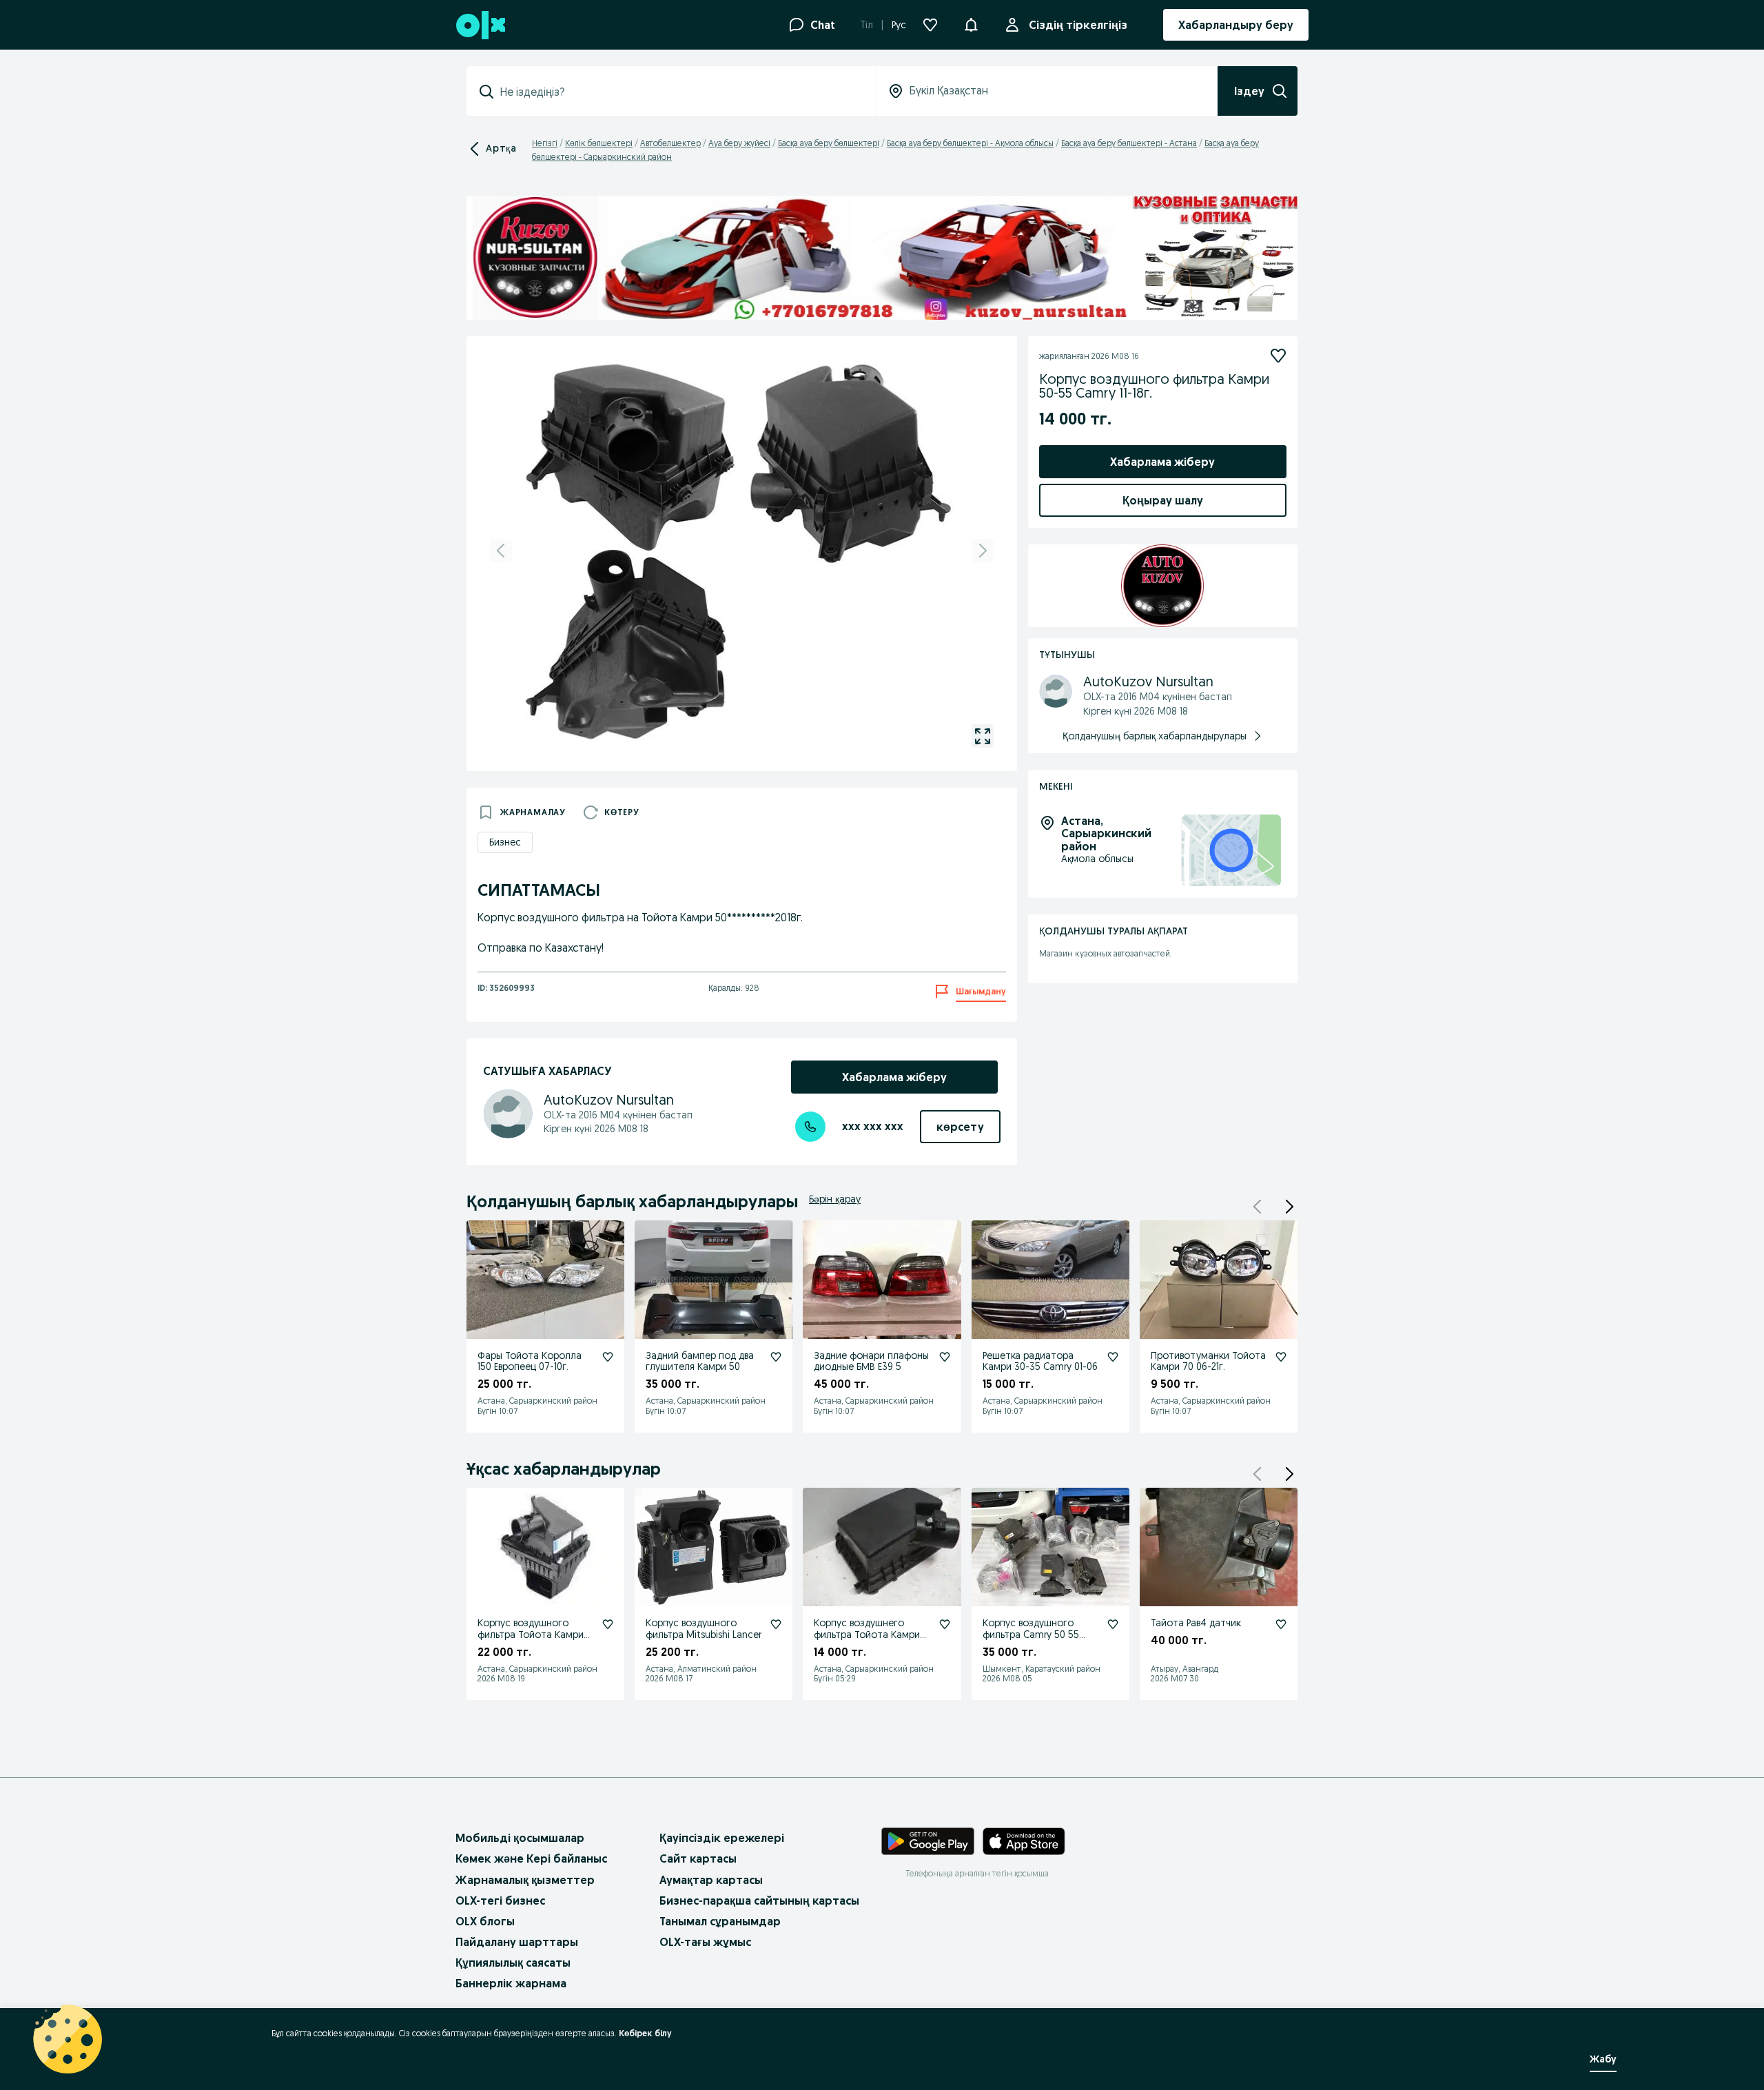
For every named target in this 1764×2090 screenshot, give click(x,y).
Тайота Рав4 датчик (1196, 1623)
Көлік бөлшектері (599, 143)
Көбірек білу (645, 2033)
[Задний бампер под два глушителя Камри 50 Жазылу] (776, 1357)
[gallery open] (983, 736)
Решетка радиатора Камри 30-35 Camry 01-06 (1040, 1361)
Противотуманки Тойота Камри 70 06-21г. (1208, 1361)
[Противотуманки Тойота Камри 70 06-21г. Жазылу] (1281, 1357)
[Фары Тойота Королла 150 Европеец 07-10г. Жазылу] (608, 1357)
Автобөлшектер (670, 143)
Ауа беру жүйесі (739, 143)
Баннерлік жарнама (511, 1983)
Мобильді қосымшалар (520, 1838)
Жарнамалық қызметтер (525, 1880)
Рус (899, 25)
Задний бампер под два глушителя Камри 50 (700, 1361)
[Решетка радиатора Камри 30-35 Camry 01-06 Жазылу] (1113, 1357)
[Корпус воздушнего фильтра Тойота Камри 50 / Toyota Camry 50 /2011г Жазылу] (945, 1624)
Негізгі (545, 143)
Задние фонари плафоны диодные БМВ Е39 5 (871, 1361)
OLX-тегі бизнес (500, 1901)
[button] (971, 23)
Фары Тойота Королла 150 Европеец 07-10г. (530, 1361)
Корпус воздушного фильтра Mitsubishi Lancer (704, 1629)
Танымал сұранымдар (720, 1921)
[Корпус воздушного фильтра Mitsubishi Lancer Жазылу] (776, 1624)
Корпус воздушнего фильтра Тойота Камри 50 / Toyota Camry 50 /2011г (867, 1640)
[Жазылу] (1278, 356)
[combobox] (679, 92)
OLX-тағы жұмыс (705, 1942)
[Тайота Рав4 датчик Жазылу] (1281, 1624)
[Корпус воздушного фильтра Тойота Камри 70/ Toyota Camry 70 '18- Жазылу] (608, 1624)
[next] (983, 551)
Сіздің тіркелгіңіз (1078, 25)
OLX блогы (485, 1921)
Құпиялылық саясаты (513, 1963)
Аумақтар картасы (711, 1880)
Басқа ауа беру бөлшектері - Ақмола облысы (970, 143)
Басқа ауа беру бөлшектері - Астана (1129, 143)
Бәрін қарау (835, 1199)
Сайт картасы (698, 1858)
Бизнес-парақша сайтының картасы (759, 1901)
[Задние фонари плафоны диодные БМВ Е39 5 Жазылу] (945, 1357)
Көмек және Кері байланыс (531, 1858)
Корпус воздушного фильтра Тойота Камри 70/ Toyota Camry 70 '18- (533, 1635)
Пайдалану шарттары (517, 1942)
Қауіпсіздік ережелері (722, 1838)
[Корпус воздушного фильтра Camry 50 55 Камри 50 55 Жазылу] (1113, 1624)
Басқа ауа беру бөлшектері (829, 143)
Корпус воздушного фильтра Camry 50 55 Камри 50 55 (1031, 1635)
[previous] (501, 551)
